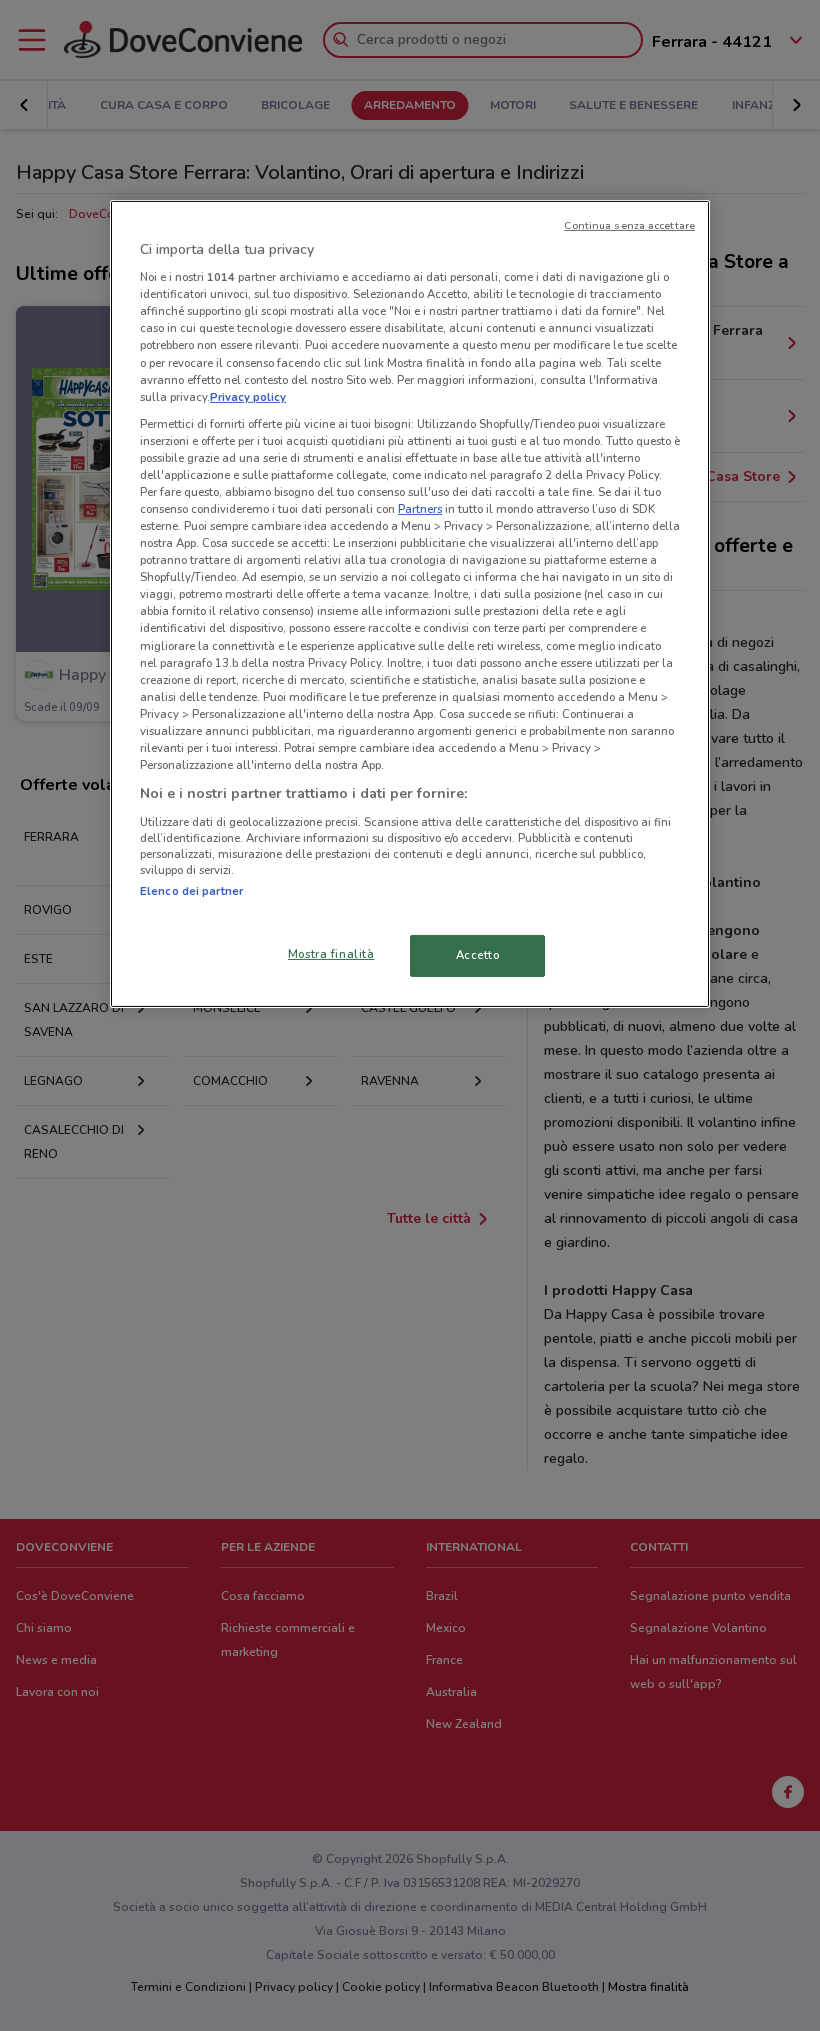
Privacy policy (248, 397)
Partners (420, 509)
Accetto (478, 955)
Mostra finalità (331, 954)
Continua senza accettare (629, 225)
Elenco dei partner (191, 891)
